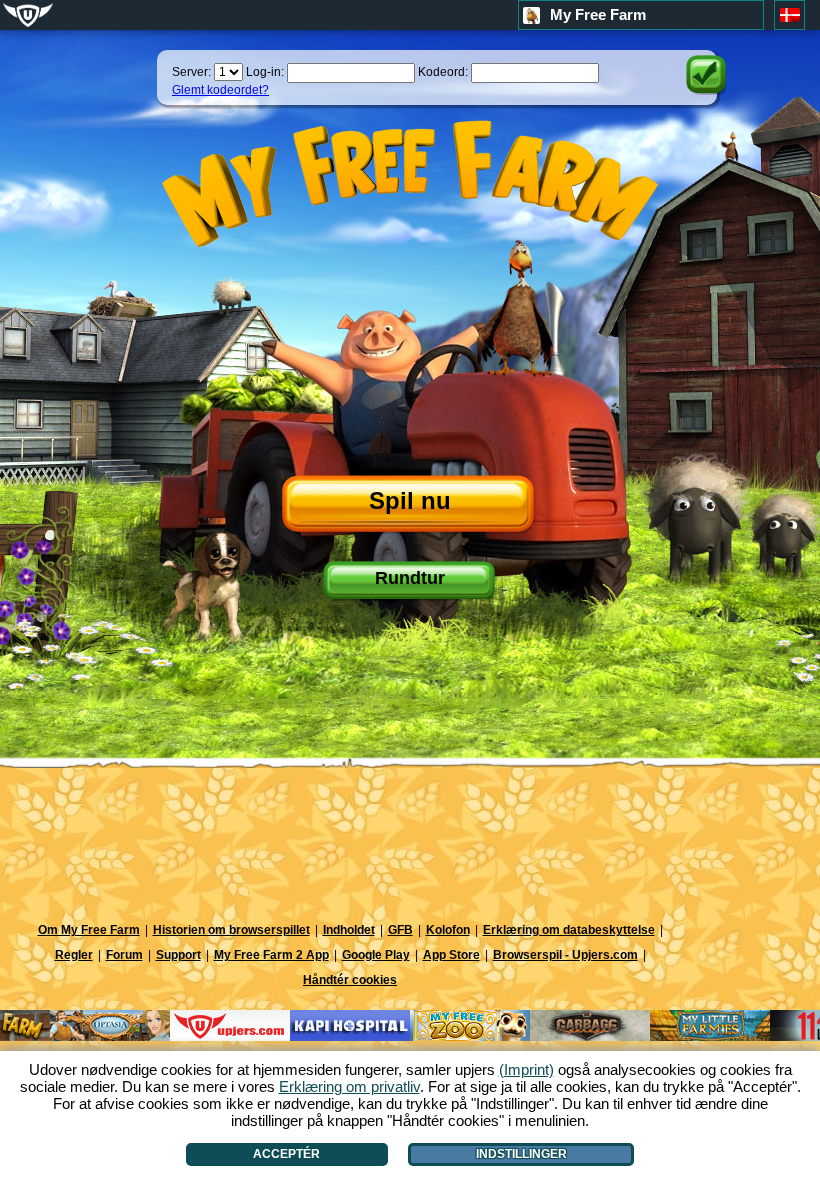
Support (178, 955)
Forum (124, 955)
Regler (74, 955)
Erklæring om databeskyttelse (569, 930)
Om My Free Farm (89, 930)
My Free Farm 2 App (271, 955)
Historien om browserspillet (231, 930)
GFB (400, 930)
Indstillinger (521, 1154)
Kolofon (448, 930)
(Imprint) (526, 1069)
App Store (451, 955)
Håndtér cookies (350, 980)
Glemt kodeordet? (220, 90)
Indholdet (349, 930)
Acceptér (286, 1154)
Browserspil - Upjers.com (565, 955)
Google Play (376, 955)
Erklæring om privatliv (349, 1086)
